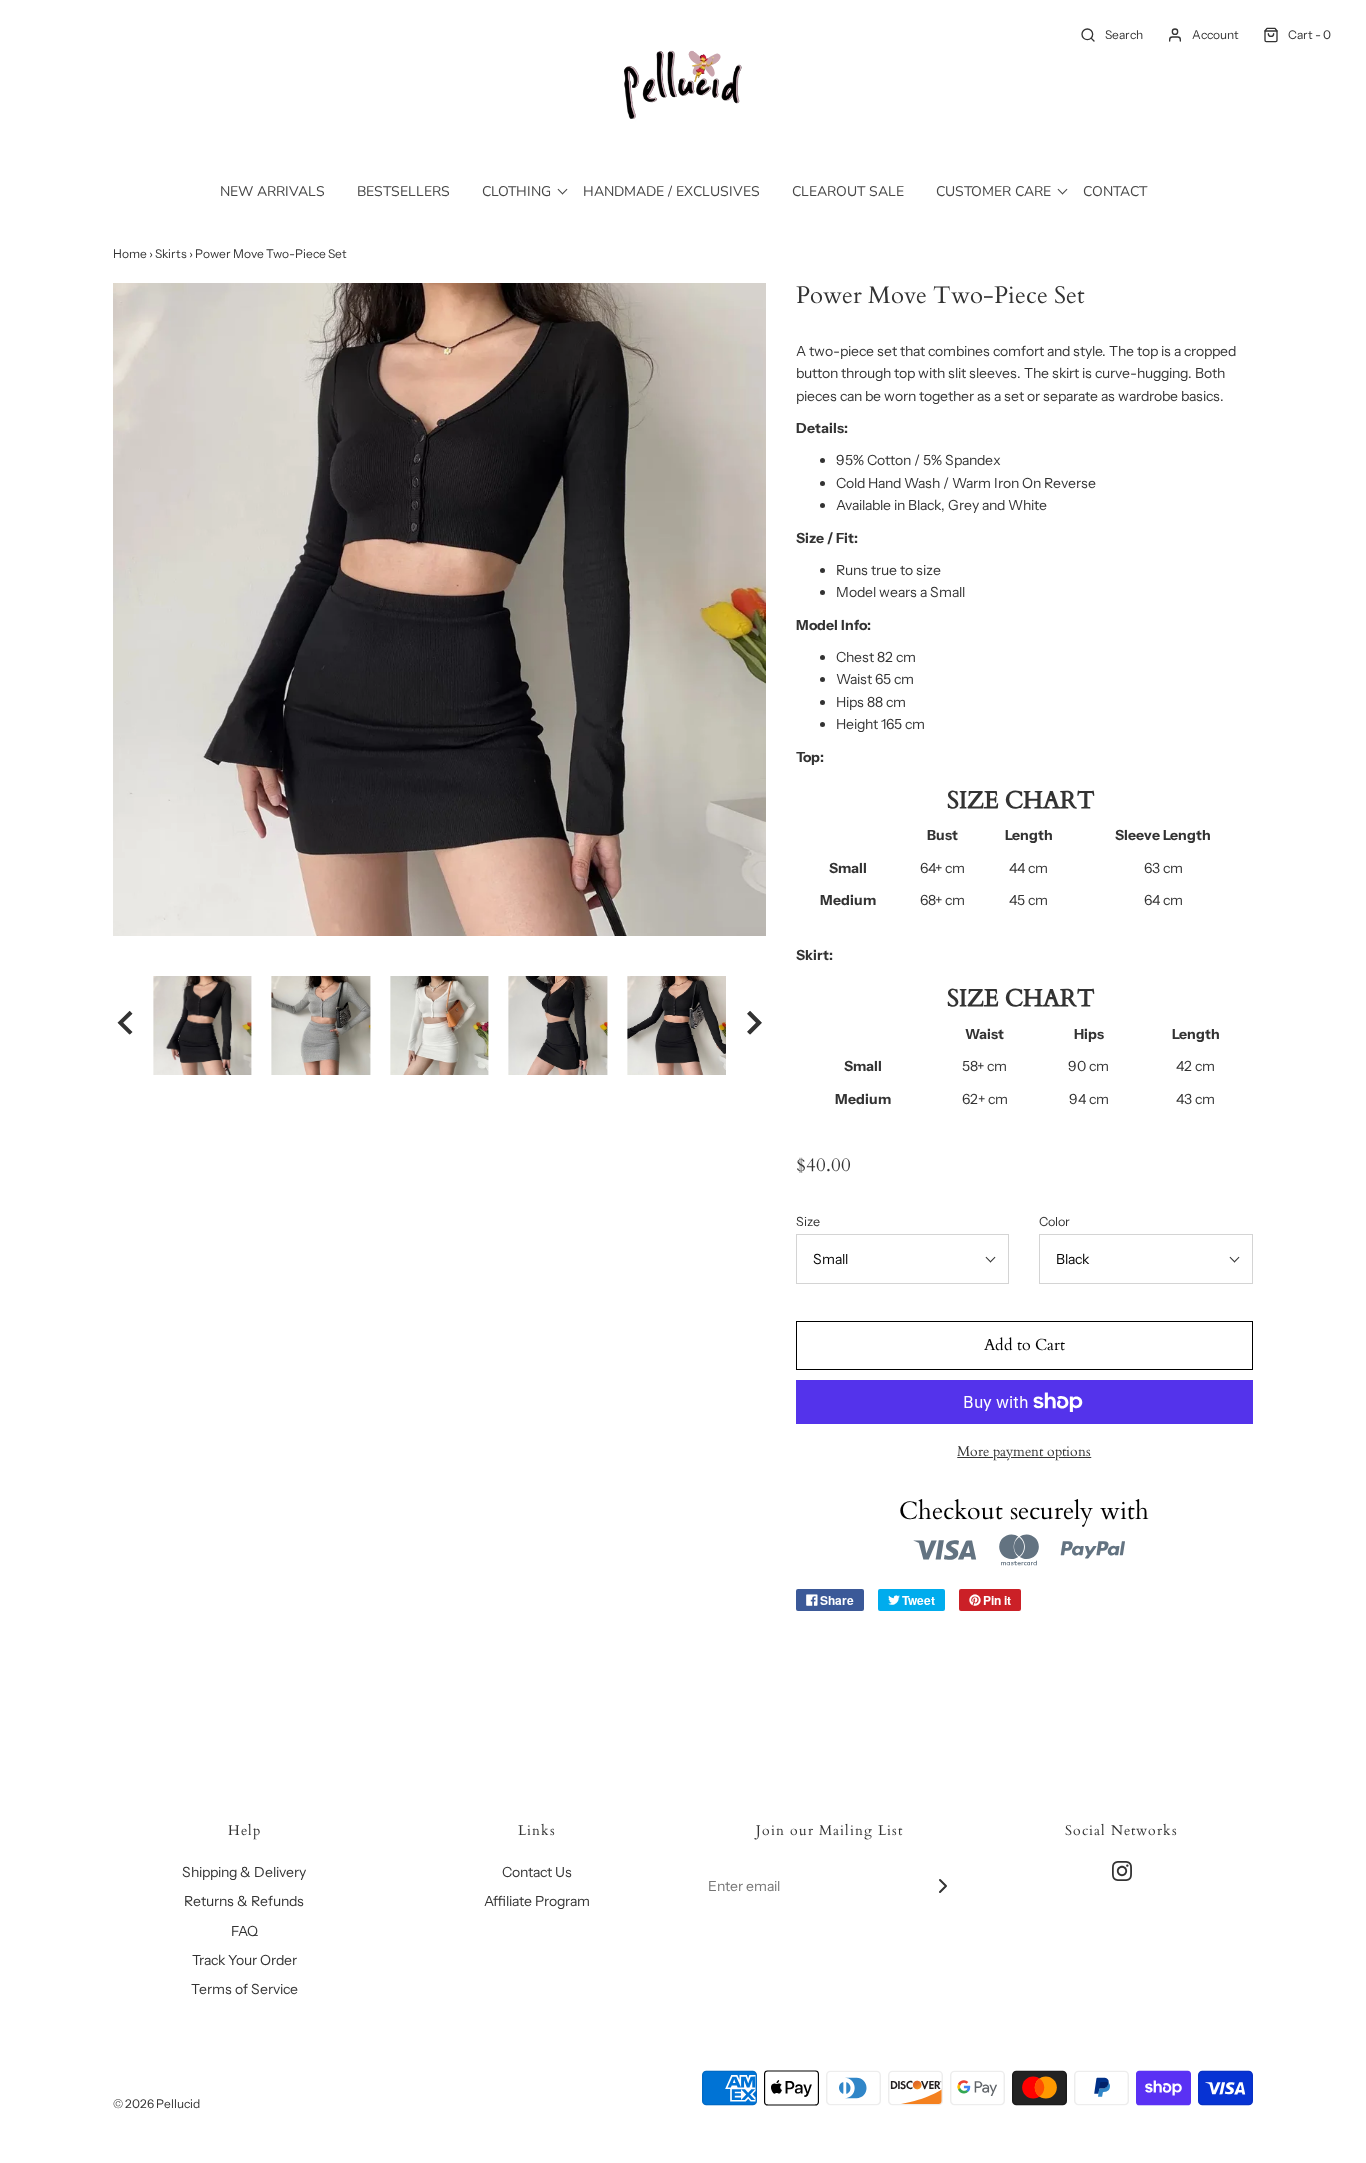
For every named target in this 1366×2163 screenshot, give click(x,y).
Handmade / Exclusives (671, 191)
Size (808, 1221)
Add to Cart (1024, 1345)
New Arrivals (272, 191)
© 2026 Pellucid (156, 2103)
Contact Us (537, 1872)
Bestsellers (403, 191)
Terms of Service (244, 1989)
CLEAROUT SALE (848, 191)
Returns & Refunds (244, 1901)
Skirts (171, 253)
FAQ (244, 1931)
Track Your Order (244, 1960)
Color (1054, 1221)
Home (130, 253)
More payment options (1024, 1451)
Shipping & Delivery (244, 1872)
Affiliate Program (537, 1901)
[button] (125, 1025)
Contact (1115, 191)
